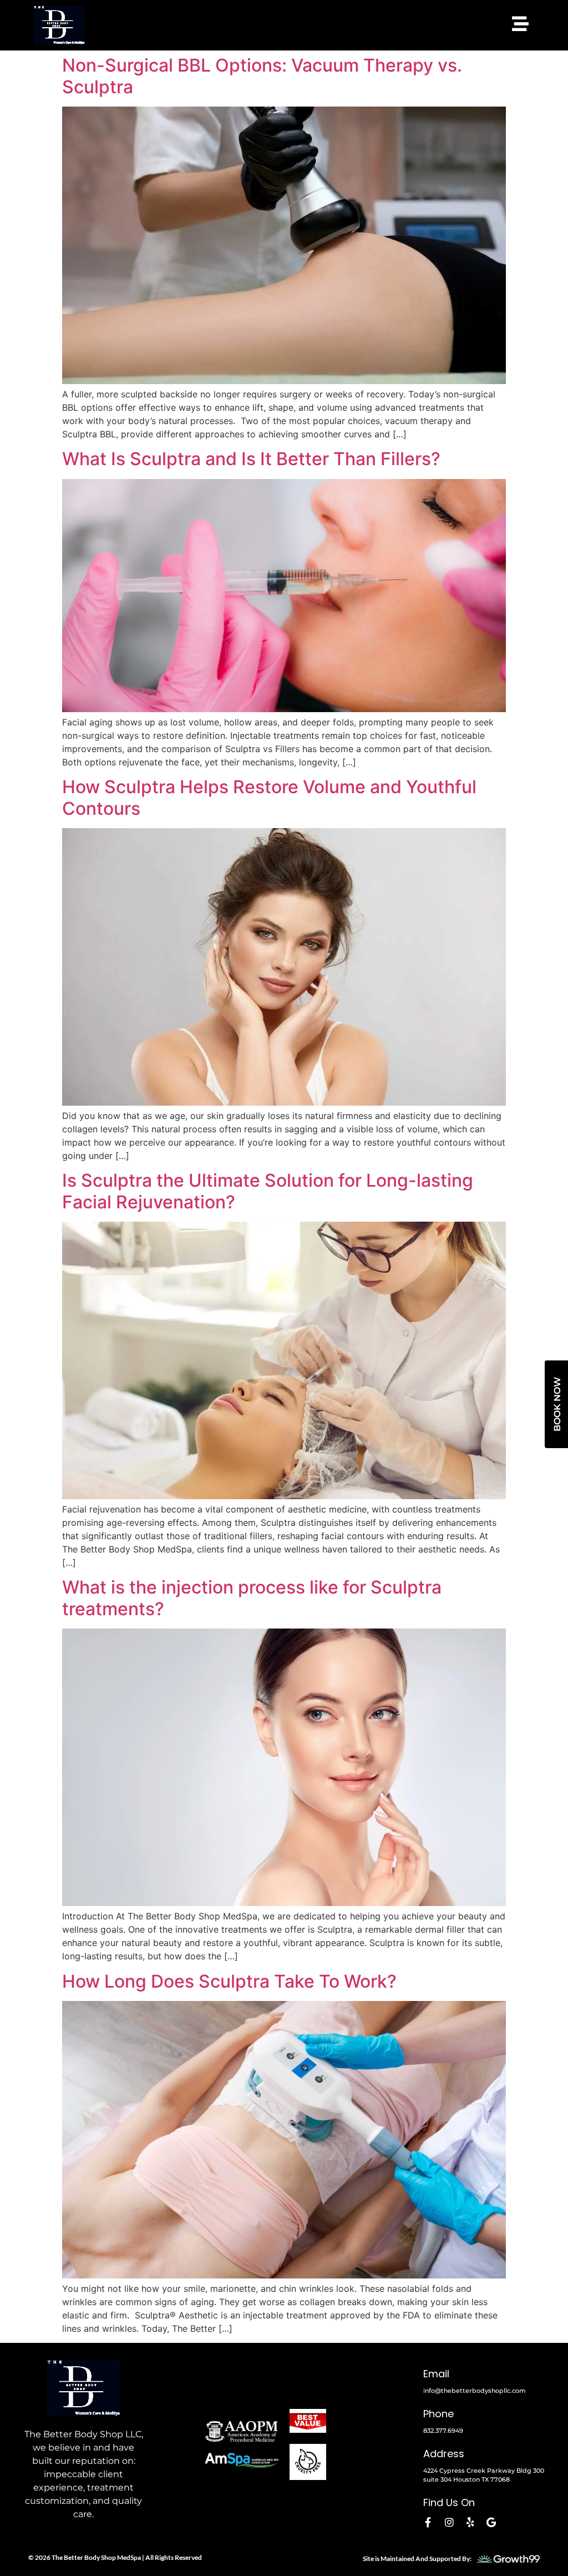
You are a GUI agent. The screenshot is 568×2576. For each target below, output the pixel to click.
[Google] (491, 2522)
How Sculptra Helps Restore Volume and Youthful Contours (269, 797)
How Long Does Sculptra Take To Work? (229, 1981)
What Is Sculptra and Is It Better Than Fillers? (251, 459)
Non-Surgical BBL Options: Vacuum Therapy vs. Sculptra (262, 76)
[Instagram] (449, 2522)
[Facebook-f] (428, 2522)
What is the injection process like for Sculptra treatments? (252, 1598)
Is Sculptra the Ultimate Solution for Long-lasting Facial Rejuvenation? (268, 1191)
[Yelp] (470, 2522)
